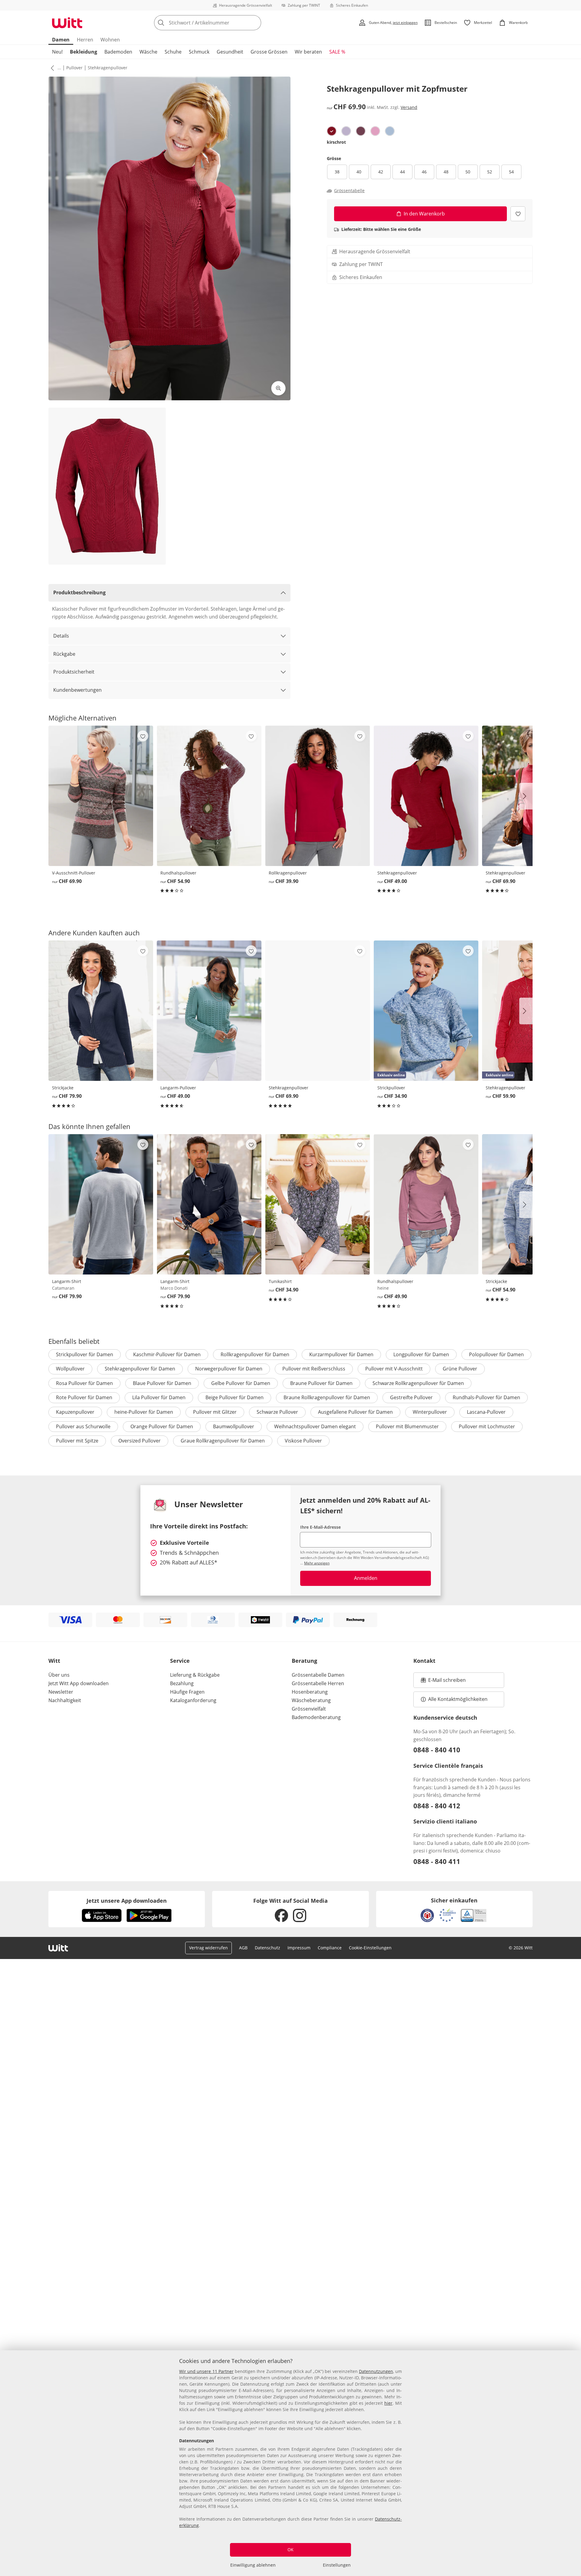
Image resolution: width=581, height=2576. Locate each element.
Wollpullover (70, 1369)
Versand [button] (409, 108)
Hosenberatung (310, 1692)
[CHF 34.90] (317, 1204)
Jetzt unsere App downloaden (127, 1901)
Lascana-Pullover (486, 1412)
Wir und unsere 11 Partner (206, 2371)
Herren (85, 40)
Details (61, 636)
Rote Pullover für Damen (84, 1397)
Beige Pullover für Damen (235, 1397)
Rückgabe (64, 654)
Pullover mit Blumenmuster (407, 1426)
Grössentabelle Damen (318, 1675)
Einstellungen (337, 2565)
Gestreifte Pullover (411, 1397)
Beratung (304, 1661)
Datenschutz (268, 1948)
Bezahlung (182, 1683)
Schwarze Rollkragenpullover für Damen (418, 1383)
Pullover (74, 68)
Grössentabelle (349, 191)
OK (290, 2550)
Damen (61, 40)
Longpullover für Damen (421, 1354)
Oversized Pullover (140, 1441)
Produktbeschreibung (79, 592)
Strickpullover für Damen (85, 1354)
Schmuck (199, 52)
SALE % (337, 52)
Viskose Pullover (303, 1441)
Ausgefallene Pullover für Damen (355, 1412)
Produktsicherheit (74, 672)
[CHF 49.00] (426, 796)
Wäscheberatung (311, 1700)
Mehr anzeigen (317, 1563)
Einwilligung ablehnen (253, 2565)
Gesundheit (230, 52)
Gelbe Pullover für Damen (241, 1383)
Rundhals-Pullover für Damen (486, 1397)
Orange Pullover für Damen (162, 1426)
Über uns (59, 1675)
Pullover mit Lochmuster (487, 1426)
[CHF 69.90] (101, 796)
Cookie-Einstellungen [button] (370, 1948)
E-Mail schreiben (443, 1682)
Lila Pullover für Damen (159, 1397)
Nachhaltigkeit (65, 1700)
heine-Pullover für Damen (144, 1412)
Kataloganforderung (193, 1700)
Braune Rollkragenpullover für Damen (327, 1397)
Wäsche (148, 52)
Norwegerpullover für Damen (229, 1369)
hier (388, 2403)
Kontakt (424, 1661)
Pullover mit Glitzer (215, 1412)
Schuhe (173, 52)
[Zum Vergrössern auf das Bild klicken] (278, 388)
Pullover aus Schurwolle (83, 1426)
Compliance (330, 1948)
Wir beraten (308, 52)
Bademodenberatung (316, 1717)
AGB (243, 1948)
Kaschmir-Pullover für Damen (167, 1354)
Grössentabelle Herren (318, 1683)
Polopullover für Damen (496, 1354)
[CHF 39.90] (317, 796)
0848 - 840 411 (437, 1861)
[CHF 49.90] (426, 1204)
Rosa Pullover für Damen (84, 1383)
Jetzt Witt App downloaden (79, 1683)
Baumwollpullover (234, 1426)
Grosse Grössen (269, 52)
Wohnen (110, 40)
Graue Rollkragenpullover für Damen (223, 1441)
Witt (54, 1661)
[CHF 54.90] (209, 796)
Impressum (299, 1948)
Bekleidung (84, 52)
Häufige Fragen (187, 1692)
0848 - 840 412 (437, 1806)
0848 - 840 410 (437, 1750)
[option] (332, 131)
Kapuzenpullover (75, 1412)
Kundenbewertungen (77, 690)
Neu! (57, 52)
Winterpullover (430, 1412)
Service (180, 1661)
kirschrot (336, 142)
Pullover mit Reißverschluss (314, 1369)
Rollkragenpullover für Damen (255, 1354)
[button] (51, 68)
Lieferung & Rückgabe (195, 1675)
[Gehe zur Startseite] (67, 23)
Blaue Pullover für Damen (162, 1383)
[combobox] (221, 23)
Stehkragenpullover (108, 68)
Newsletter (61, 1692)
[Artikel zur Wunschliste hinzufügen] (518, 214)
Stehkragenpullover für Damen (140, 1369)
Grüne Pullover (460, 1369)
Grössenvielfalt (309, 1709)
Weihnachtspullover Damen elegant (315, 1426)
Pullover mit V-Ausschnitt (394, 1369)
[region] (290, 2463)
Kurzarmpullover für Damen (341, 1354)
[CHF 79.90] (101, 1011)
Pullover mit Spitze (77, 1441)
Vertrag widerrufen (208, 1948)
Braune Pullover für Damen (321, 1383)
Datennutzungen (376, 2371)
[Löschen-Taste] (255, 23)
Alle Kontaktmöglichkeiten (458, 1699)
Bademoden (118, 52)
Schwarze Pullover (277, 1412)
